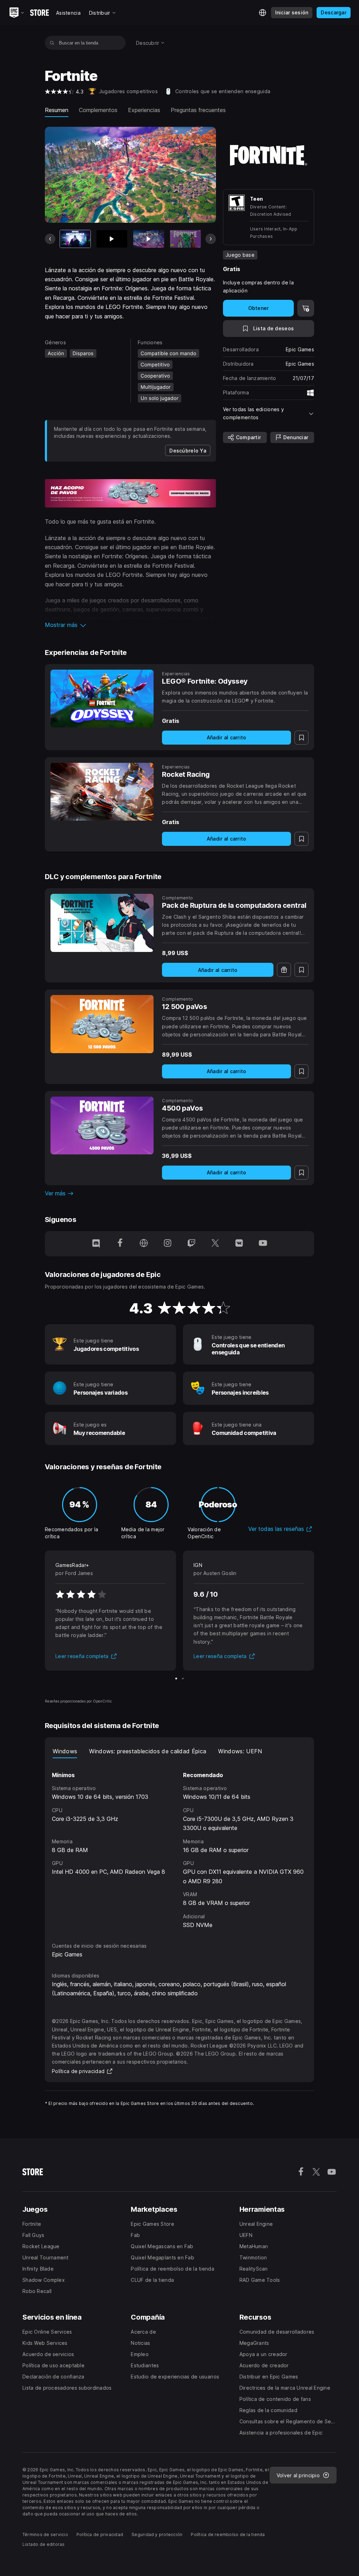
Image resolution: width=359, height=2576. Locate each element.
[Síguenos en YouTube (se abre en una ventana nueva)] (263, 1244)
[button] (130, 625)
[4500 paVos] (102, 1126)
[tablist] (179, 1751)
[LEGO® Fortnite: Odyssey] (102, 699)
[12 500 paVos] (102, 1024)
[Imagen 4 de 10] (185, 239)
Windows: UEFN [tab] (240, 1751)
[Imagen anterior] (50, 239)
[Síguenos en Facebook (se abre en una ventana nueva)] (120, 1244)
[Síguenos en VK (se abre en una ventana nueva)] (239, 1244)
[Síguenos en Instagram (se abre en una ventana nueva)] (168, 1244)
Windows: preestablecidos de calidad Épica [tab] (148, 1751)
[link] (188, 450)
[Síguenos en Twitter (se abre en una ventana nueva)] (215, 1244)
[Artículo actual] (75, 239)
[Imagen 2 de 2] (183, 1679)
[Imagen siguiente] (211, 239)
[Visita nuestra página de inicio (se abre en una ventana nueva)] (144, 1244)
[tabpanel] (179, 1844)
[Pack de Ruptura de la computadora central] (102, 923)
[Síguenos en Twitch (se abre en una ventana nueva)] (191, 1244)
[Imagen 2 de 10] (112, 239)
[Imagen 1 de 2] (176, 1679)
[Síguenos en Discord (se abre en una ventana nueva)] (96, 1244)
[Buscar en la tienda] (52, 43)
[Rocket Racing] (102, 792)
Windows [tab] (65, 1751)
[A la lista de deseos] (302, 738)
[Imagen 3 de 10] (149, 239)
